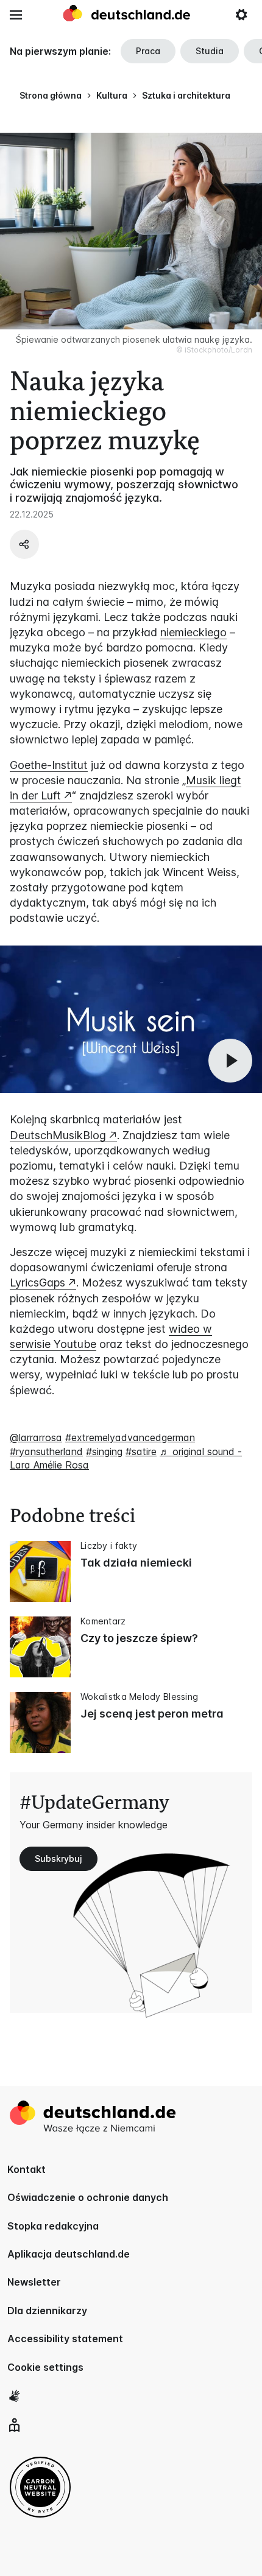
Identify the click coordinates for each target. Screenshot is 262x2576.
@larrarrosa (36, 1437)
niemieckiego (193, 632)
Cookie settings (45, 2367)
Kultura (112, 95)
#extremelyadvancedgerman (130, 1437)
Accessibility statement (65, 2339)
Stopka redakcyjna (53, 2226)
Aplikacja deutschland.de (69, 2254)
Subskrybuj (58, 1858)
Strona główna (51, 95)
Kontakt (27, 2169)
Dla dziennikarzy (47, 2311)
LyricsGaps (37, 1283)
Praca (148, 51)
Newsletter (34, 2282)
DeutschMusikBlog (58, 1135)
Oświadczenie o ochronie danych (88, 2197)
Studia (210, 51)
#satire (141, 1451)
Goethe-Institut (49, 765)
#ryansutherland (46, 1451)
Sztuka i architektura (186, 95)
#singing (104, 1451)
